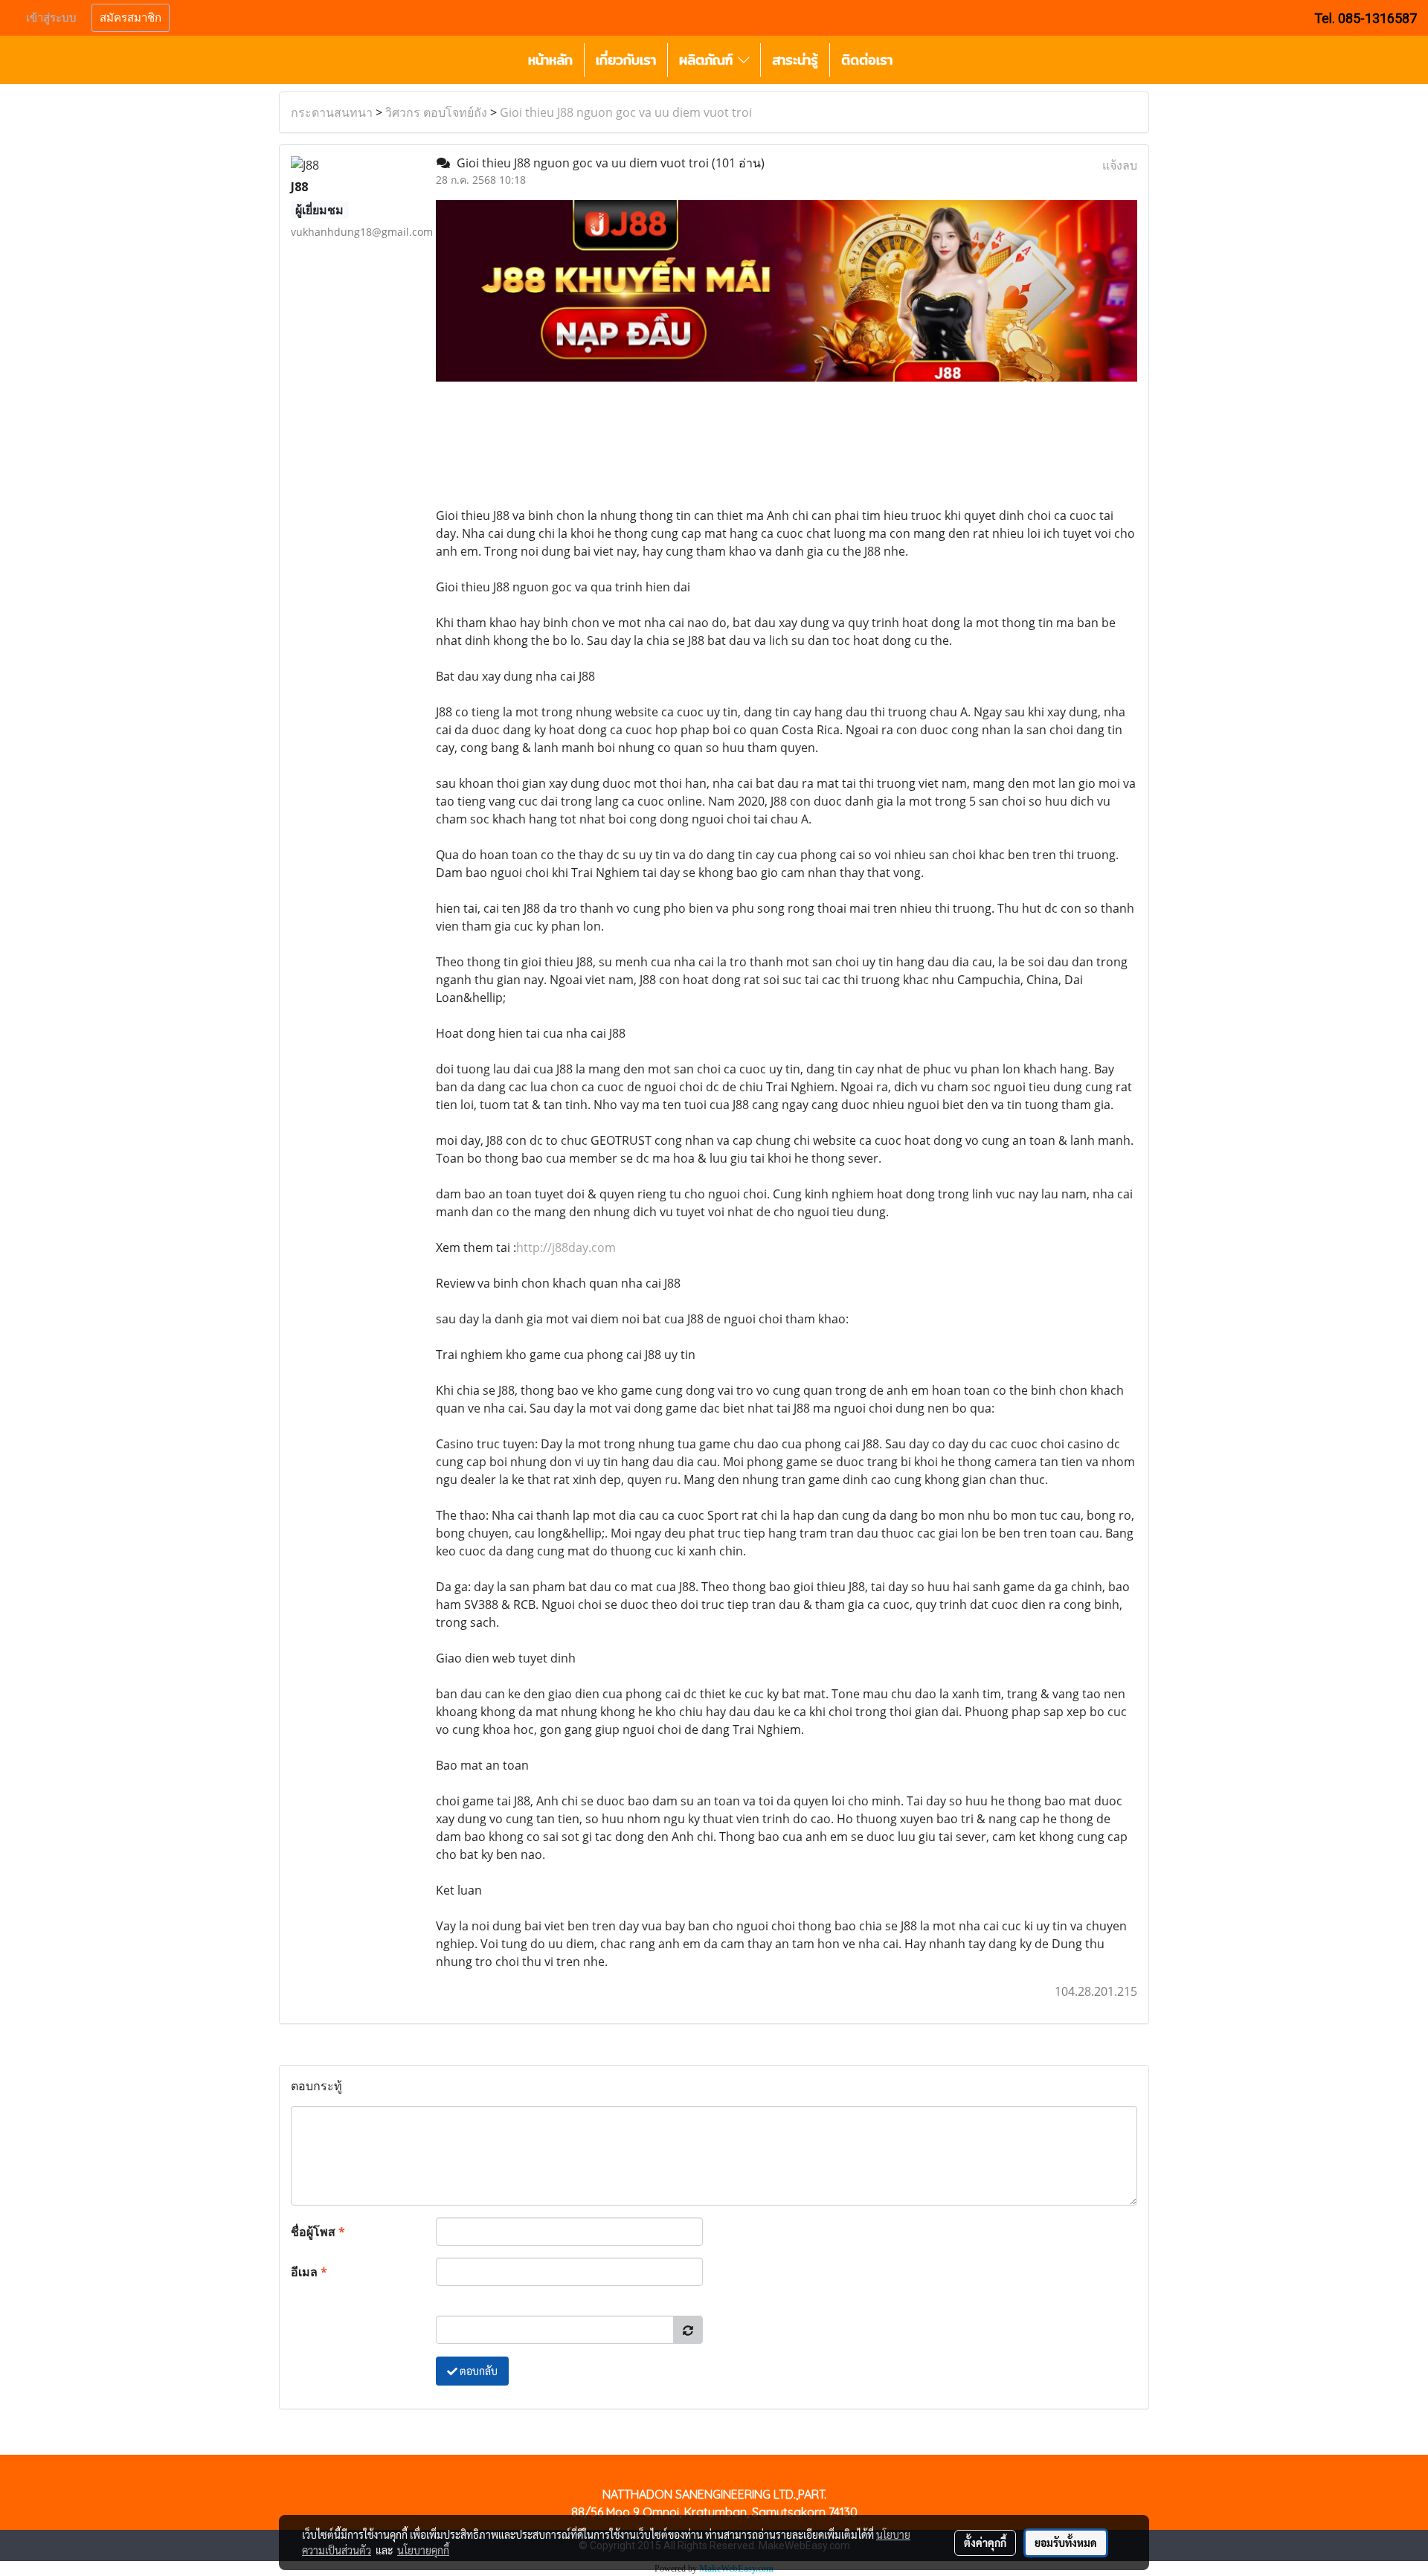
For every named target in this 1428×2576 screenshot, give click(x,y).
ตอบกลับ (477, 2371)
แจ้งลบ (1120, 165)
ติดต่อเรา (867, 60)
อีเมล (309, 2272)
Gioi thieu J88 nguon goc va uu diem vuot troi (626, 112)
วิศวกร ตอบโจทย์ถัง (436, 112)
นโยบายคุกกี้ (423, 2550)
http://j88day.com (566, 1247)
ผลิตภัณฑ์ (708, 60)
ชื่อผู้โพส (318, 2232)
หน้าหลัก (550, 60)
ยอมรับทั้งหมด (1066, 2543)
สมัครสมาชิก (131, 18)
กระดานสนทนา (332, 112)
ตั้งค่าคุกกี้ (985, 2543)
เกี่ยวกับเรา (626, 60)
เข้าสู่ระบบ (51, 18)
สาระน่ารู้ (795, 60)
